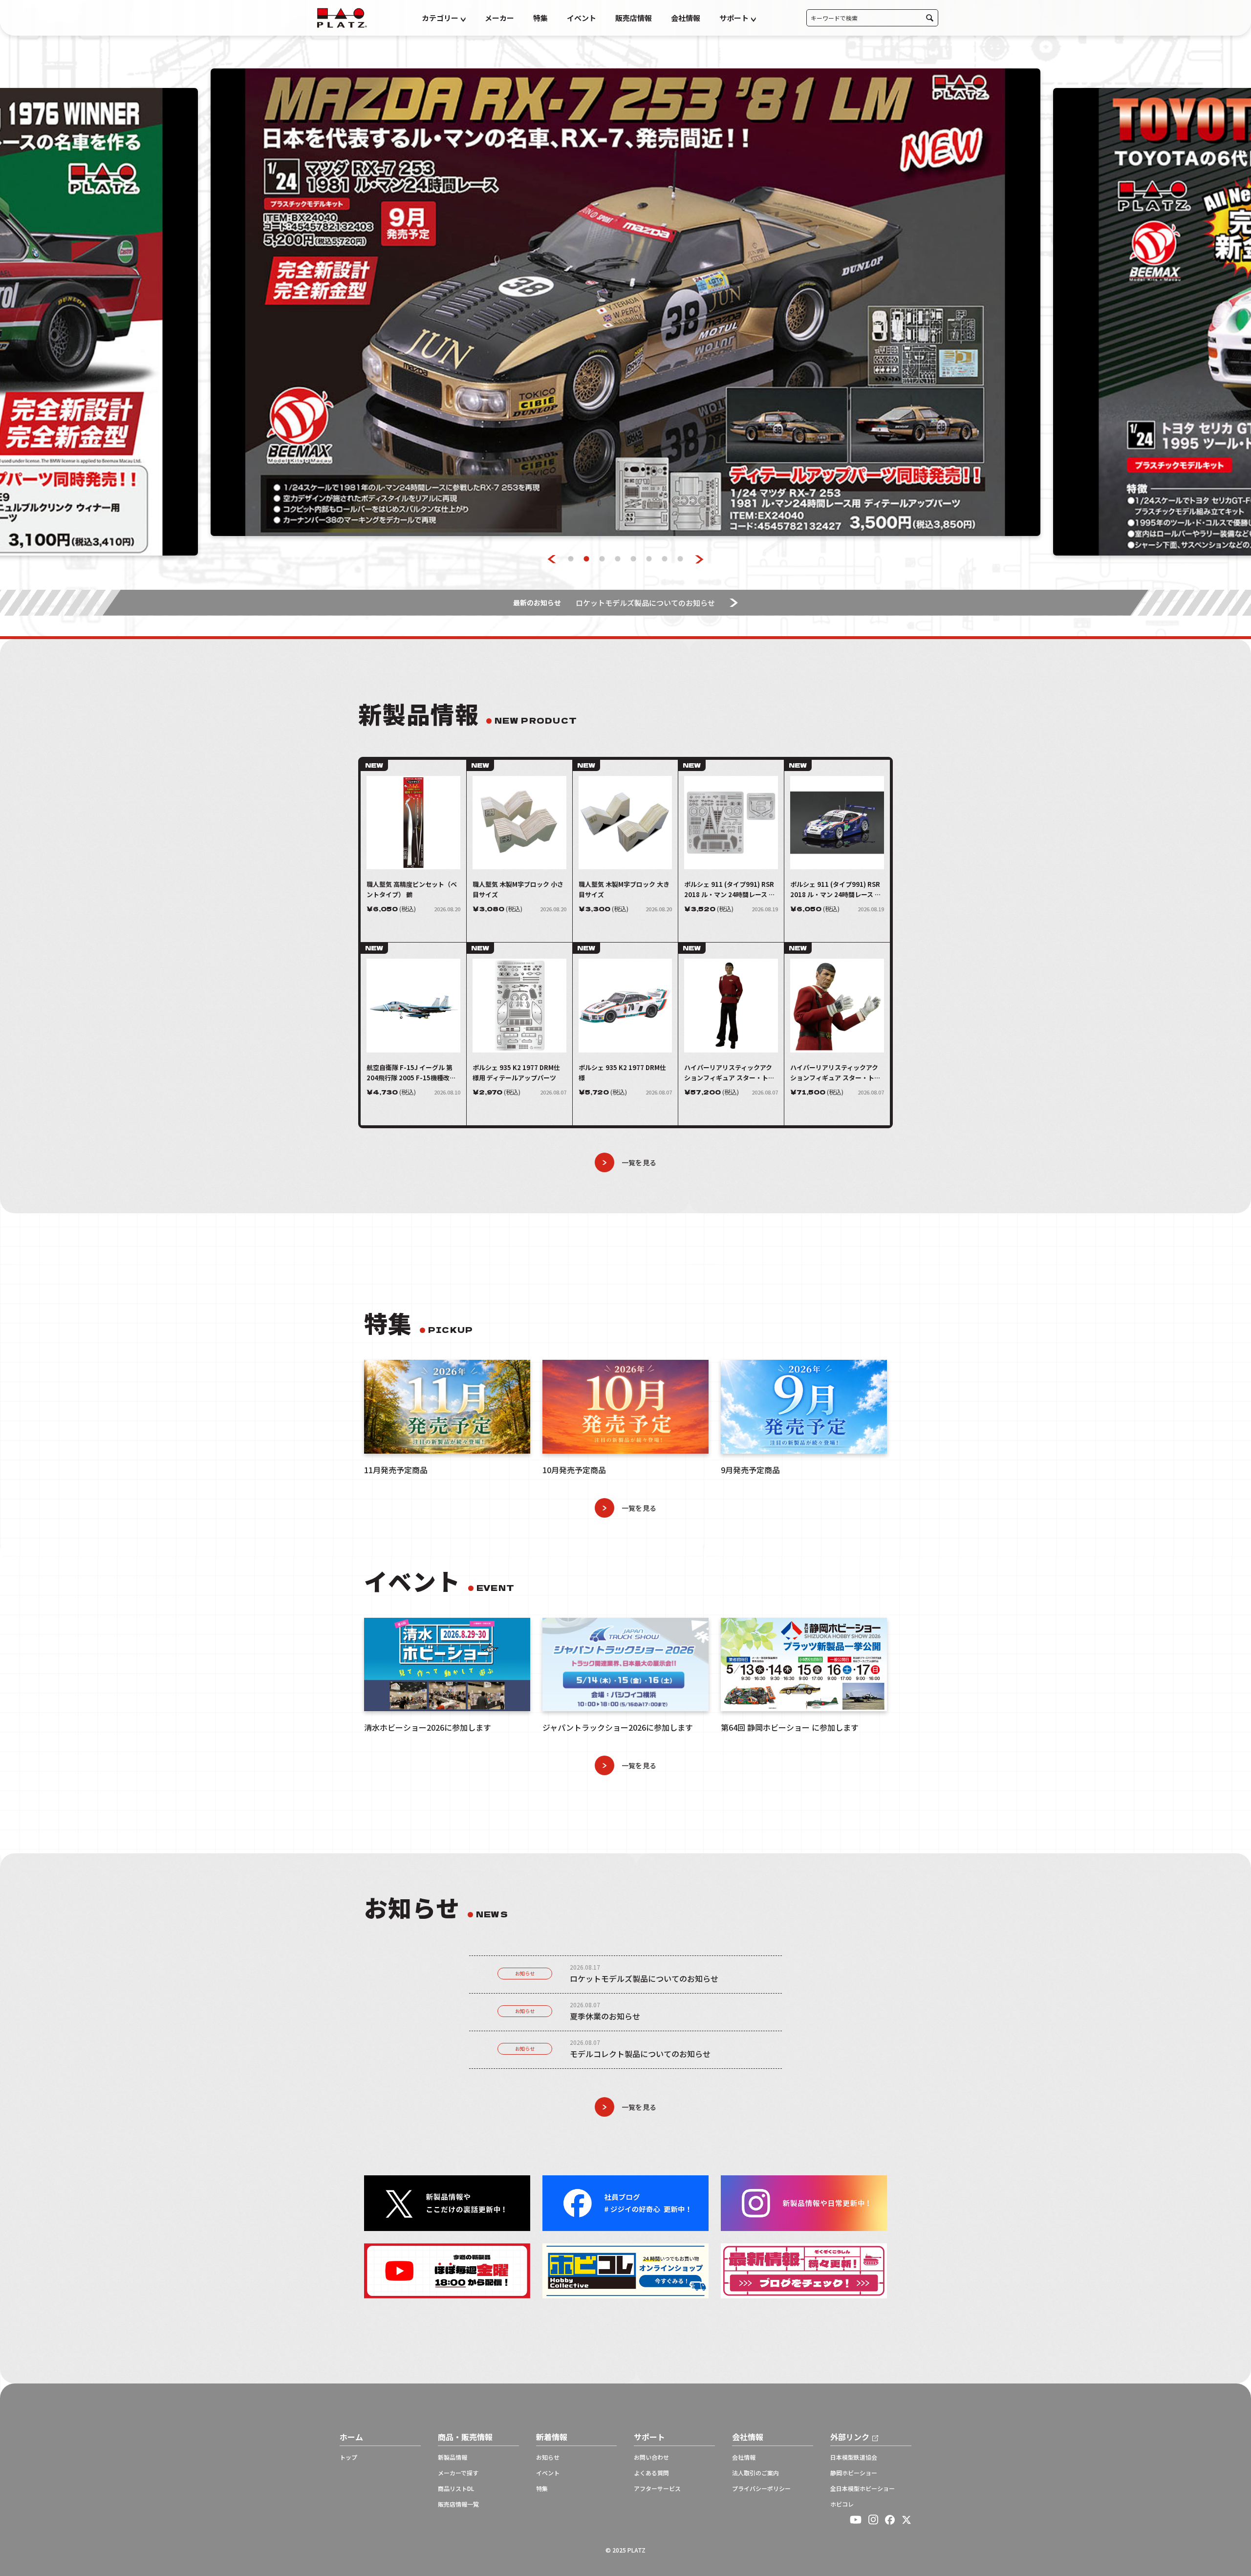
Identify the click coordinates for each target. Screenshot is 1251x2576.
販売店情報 (634, 18)
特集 (540, 18)
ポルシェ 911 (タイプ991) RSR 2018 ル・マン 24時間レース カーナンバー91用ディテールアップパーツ (730, 890)
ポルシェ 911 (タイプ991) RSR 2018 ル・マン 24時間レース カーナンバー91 (836, 890)
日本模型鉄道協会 (854, 2457)
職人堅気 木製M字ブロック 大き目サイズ (624, 889)
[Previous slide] (552, 559)
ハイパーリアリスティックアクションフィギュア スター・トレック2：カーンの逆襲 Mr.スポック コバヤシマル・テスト (730, 1073)
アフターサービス (657, 2489)
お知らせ (525, 1973)
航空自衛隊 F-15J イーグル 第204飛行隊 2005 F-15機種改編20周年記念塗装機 (411, 1073)
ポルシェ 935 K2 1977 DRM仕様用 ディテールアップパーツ (516, 1073)
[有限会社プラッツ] (342, 17)
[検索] (930, 18)
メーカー (499, 18)
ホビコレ (842, 2504)
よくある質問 (651, 2473)
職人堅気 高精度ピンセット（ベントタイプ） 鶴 (412, 889)
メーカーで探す (458, 2473)
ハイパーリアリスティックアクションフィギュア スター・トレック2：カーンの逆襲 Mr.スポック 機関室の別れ (836, 1073)
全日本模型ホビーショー (863, 2489)
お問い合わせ (651, 2457)
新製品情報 (453, 2457)
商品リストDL (456, 2489)
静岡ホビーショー (854, 2473)
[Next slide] (700, 559)
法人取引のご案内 (755, 2473)
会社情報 (686, 18)
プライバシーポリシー (761, 2489)
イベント (582, 18)
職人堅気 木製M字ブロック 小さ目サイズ (518, 889)
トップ (348, 2457)
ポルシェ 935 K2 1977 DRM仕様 (622, 1073)
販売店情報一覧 (458, 2504)
